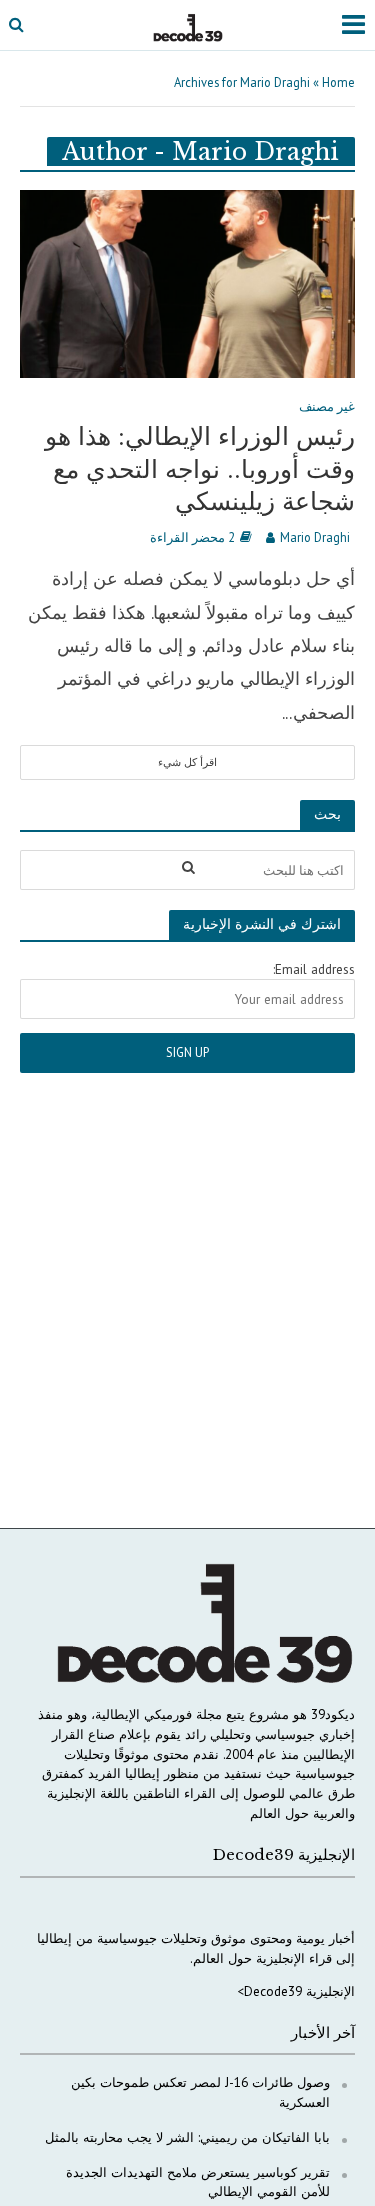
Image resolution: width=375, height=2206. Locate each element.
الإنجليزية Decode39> (296, 1991)
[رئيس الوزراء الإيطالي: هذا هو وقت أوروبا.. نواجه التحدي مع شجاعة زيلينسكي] (187, 281)
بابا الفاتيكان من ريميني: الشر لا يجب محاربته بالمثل (187, 2137)
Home (338, 82)
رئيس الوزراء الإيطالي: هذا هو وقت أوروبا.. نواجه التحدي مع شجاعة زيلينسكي (200, 469)
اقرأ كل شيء (187, 762)
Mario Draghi (315, 537)
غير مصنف (327, 407)
